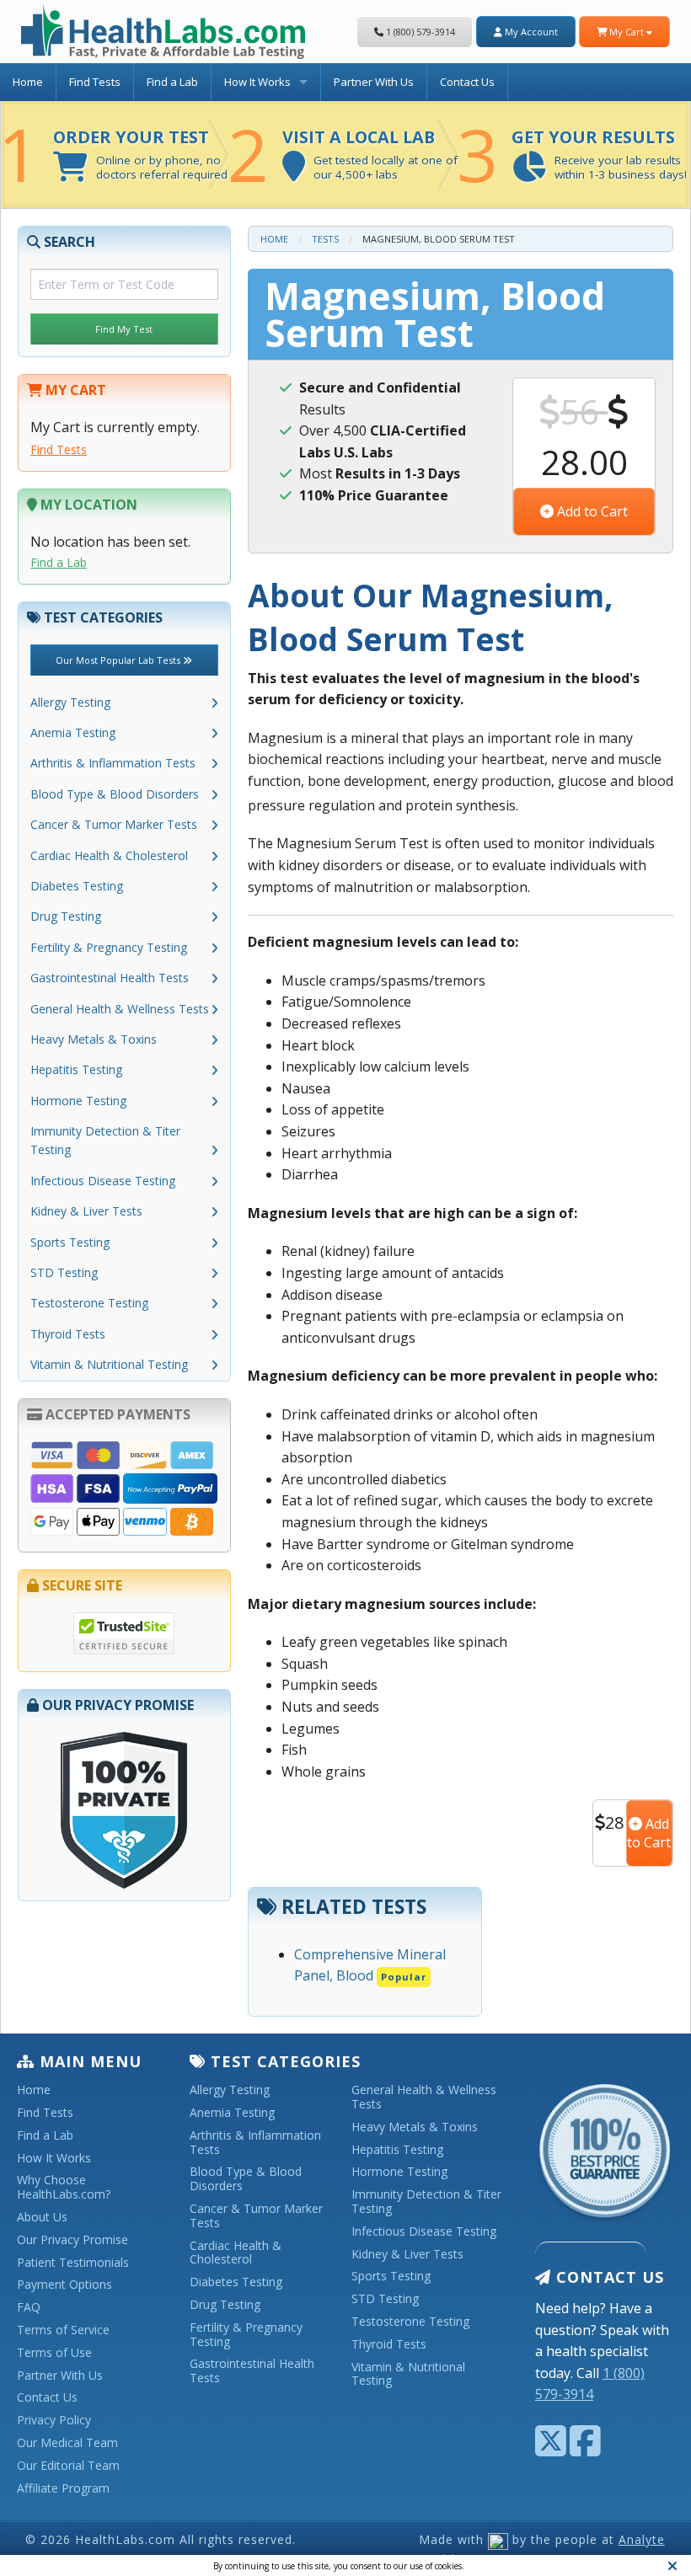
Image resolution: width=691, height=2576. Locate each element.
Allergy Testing (70, 702)
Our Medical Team (67, 2443)
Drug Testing (66, 916)
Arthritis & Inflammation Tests (113, 763)
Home (28, 82)
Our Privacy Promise (72, 2240)
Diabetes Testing (77, 886)
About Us (42, 2218)
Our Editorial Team (68, 2466)
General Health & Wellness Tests (120, 1009)
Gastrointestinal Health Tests (110, 978)
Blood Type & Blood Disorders (115, 794)
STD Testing (64, 1272)
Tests (325, 239)
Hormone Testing (78, 1101)
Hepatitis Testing (76, 1069)
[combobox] (124, 284)
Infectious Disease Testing (103, 1181)
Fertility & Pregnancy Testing (109, 947)
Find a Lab (172, 82)
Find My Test (124, 329)
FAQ (29, 2308)
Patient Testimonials (73, 2263)
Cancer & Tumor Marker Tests (114, 824)
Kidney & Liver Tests (86, 1211)
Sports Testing (70, 1242)
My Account (530, 32)
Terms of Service (63, 2330)
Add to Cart (591, 511)
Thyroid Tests (68, 1334)
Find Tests (95, 82)
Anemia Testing (73, 732)
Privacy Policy (54, 2421)
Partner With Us (374, 82)
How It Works (257, 82)
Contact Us (467, 82)
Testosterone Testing (89, 1303)
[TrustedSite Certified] (124, 1633)
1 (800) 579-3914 (419, 32)
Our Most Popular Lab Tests (119, 660)
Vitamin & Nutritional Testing (109, 1364)
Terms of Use (54, 2353)
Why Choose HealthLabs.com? (64, 2188)
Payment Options (64, 2285)
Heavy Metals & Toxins (94, 1039)
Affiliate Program (63, 2489)
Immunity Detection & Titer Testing (105, 1140)
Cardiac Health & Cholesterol (109, 855)
